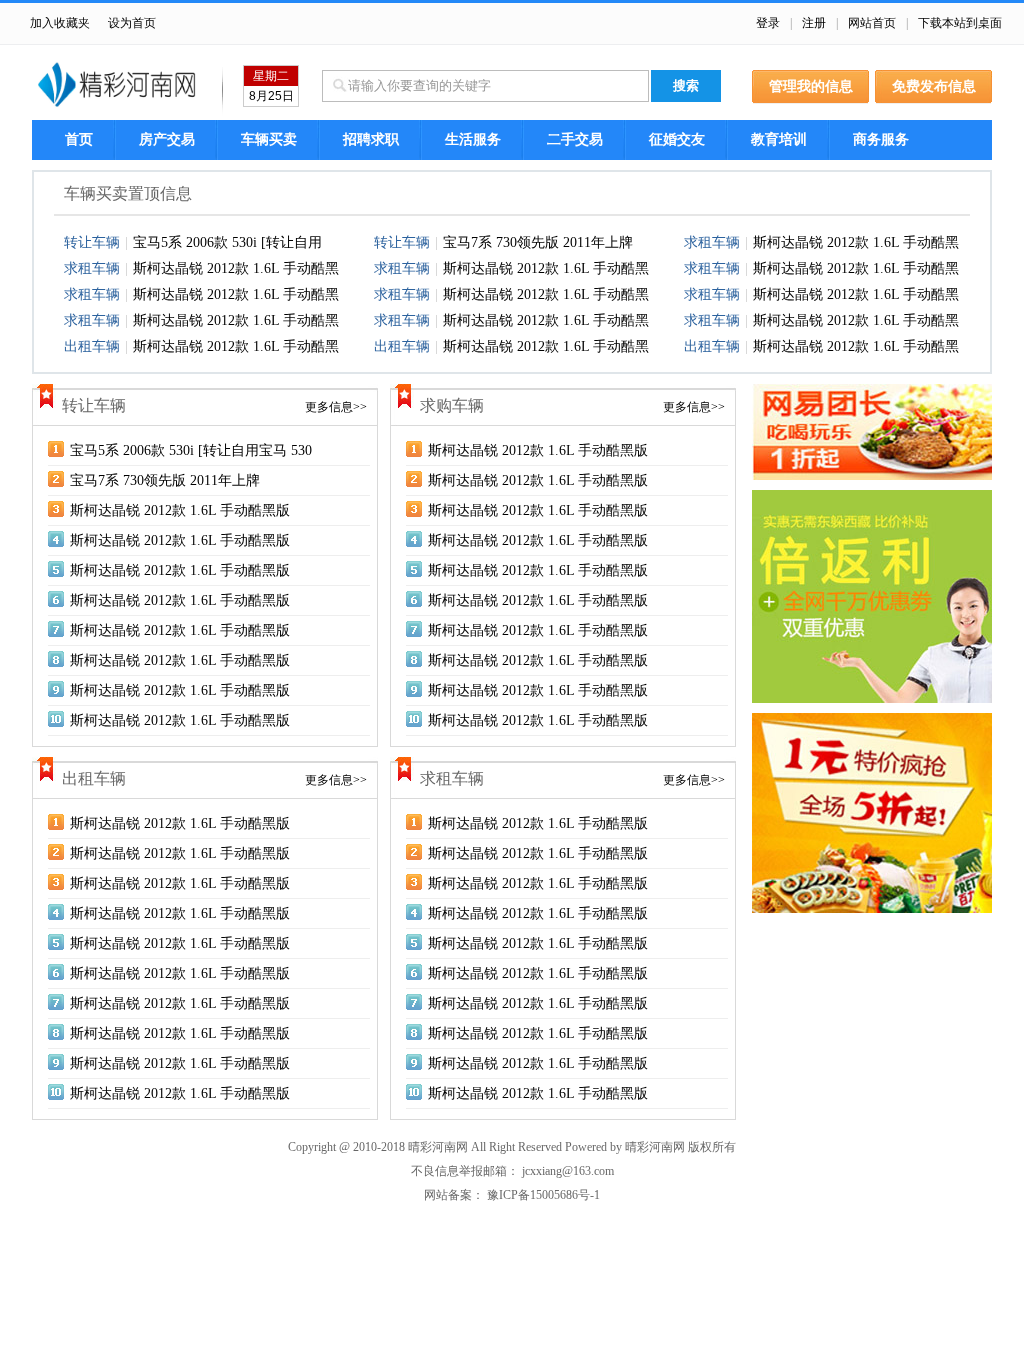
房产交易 (167, 139)
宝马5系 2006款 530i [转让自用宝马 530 (191, 450)
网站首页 (872, 23)
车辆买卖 (269, 139)
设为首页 (132, 23)
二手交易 (575, 139)
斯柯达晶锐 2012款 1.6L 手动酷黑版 (180, 510)
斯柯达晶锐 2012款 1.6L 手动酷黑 (856, 242)
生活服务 (473, 139)
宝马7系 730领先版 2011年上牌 (538, 242)
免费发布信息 (934, 86)
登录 (768, 23)
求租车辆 (712, 242)
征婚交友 (677, 139)
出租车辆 (92, 346)
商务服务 (881, 139)
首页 (79, 139)
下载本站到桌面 (960, 23)
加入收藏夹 (60, 23)
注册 (814, 23)
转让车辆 (92, 242)
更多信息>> (336, 407)
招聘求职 (371, 139)
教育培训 (779, 139)
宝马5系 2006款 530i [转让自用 (227, 242)
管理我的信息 (811, 86)
